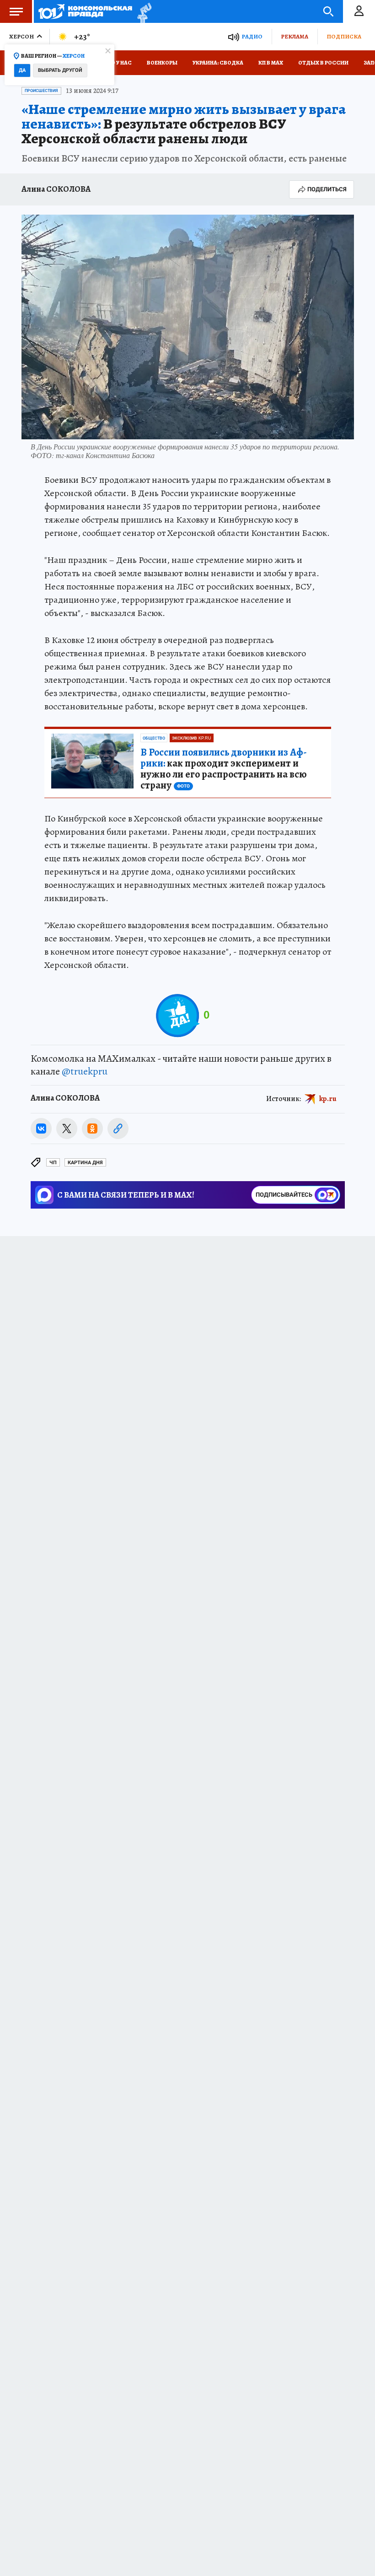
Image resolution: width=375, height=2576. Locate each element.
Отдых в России (323, 63)
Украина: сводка (218, 63)
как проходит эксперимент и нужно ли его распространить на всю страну (224, 769)
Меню (16, 11)
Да (22, 70)
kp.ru (328, 1099)
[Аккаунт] (359, 11)
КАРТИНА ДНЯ (85, 1163)
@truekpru (85, 1071)
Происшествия (41, 91)
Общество (154, 738)
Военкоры (162, 63)
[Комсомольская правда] (85, 11)
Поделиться (327, 189)
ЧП (53, 1163)
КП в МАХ (271, 63)
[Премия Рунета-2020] (142, 12)
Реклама (295, 36)
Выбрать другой (60, 70)
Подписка (344, 36)
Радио (252, 36)
